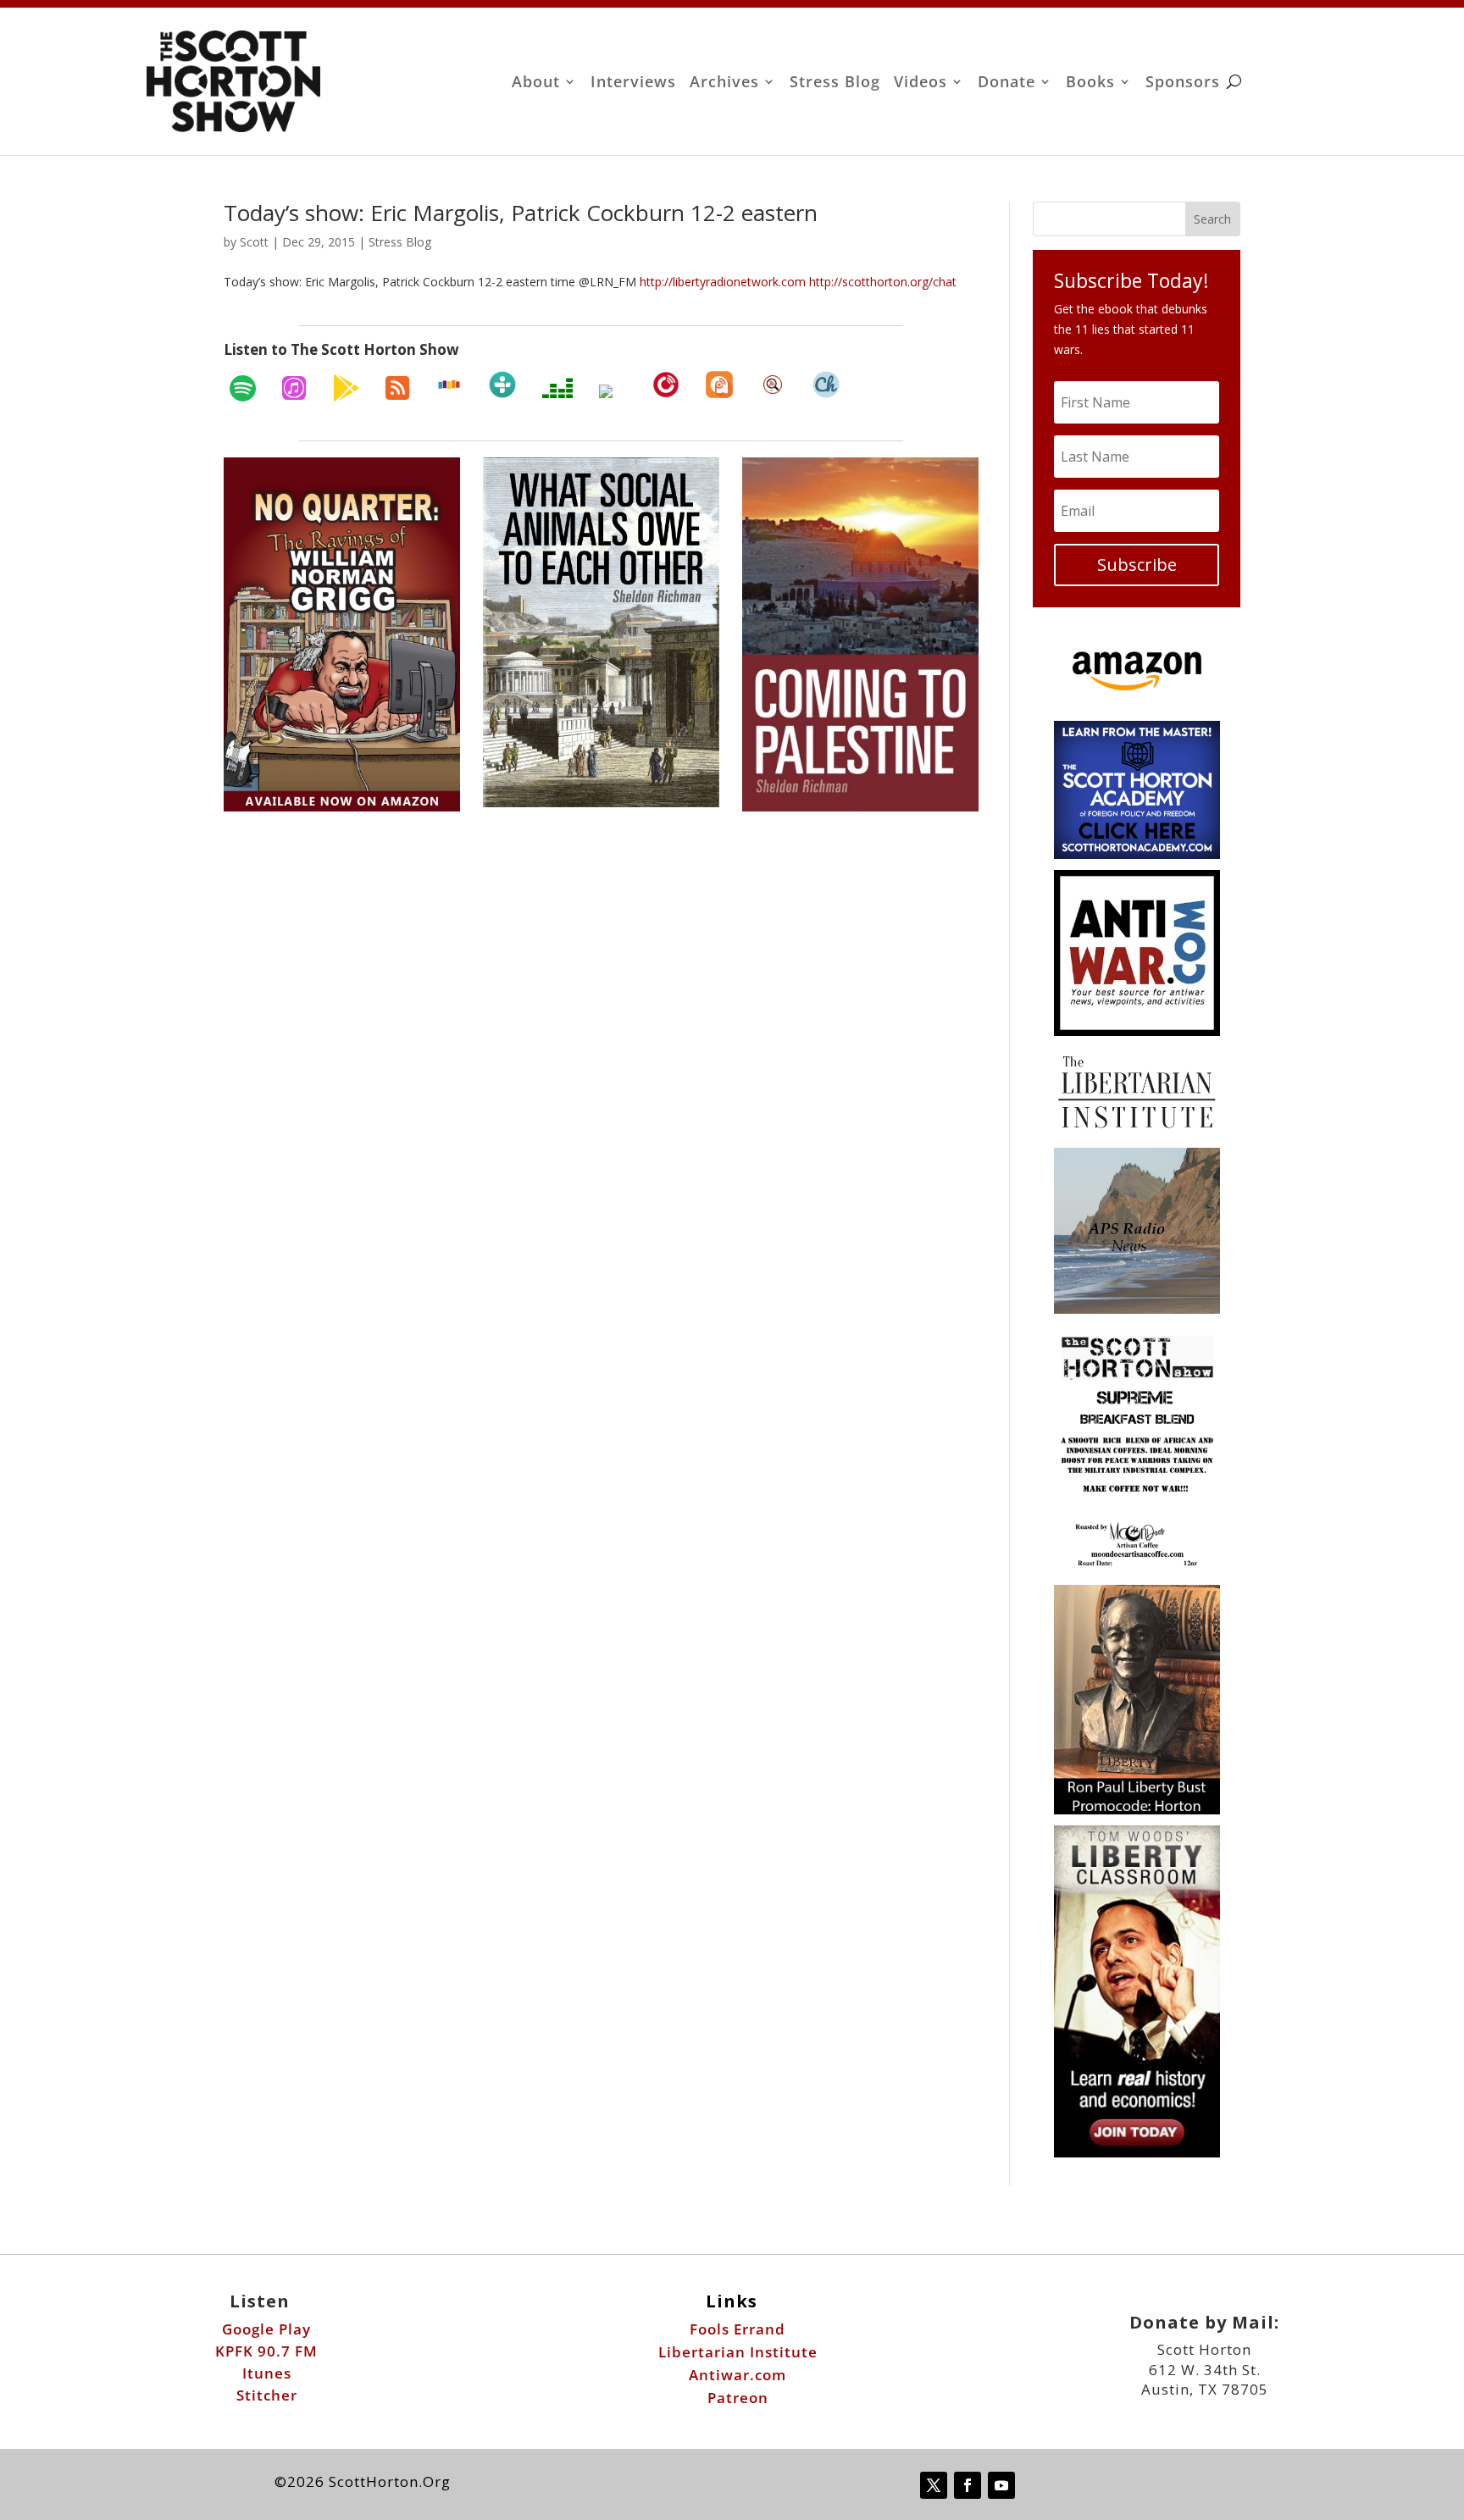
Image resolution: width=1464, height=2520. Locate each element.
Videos (921, 83)
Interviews (633, 83)
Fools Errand (738, 2329)
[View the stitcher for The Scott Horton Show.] (449, 385)
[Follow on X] (934, 2485)
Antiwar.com (738, 2375)
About (536, 83)
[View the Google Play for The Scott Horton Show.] (346, 388)
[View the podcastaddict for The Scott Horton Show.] (719, 385)
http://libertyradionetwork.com (723, 282)
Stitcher (267, 2395)
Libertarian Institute (738, 2352)
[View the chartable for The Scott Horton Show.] (826, 385)
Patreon (738, 2398)
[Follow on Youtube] (1001, 2485)
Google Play (266, 2329)
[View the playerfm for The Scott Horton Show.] (666, 385)
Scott (254, 242)
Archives (724, 83)
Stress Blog (835, 83)
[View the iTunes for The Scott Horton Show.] (294, 388)
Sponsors (1183, 83)
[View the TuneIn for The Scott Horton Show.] (502, 385)
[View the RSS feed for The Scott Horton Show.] (397, 388)
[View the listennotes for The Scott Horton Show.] (773, 385)
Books (1090, 83)
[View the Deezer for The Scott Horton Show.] (557, 388)
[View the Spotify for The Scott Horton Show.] (243, 388)
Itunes (267, 2373)
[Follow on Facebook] (968, 2485)
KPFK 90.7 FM (266, 2351)
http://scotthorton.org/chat (883, 282)
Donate (1006, 83)
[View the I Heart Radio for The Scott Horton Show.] (613, 391)
